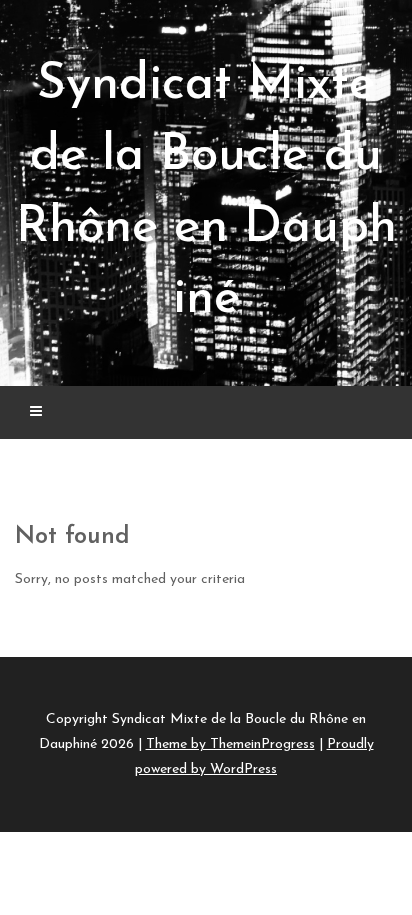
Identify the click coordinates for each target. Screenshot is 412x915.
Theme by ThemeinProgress (230, 744)
